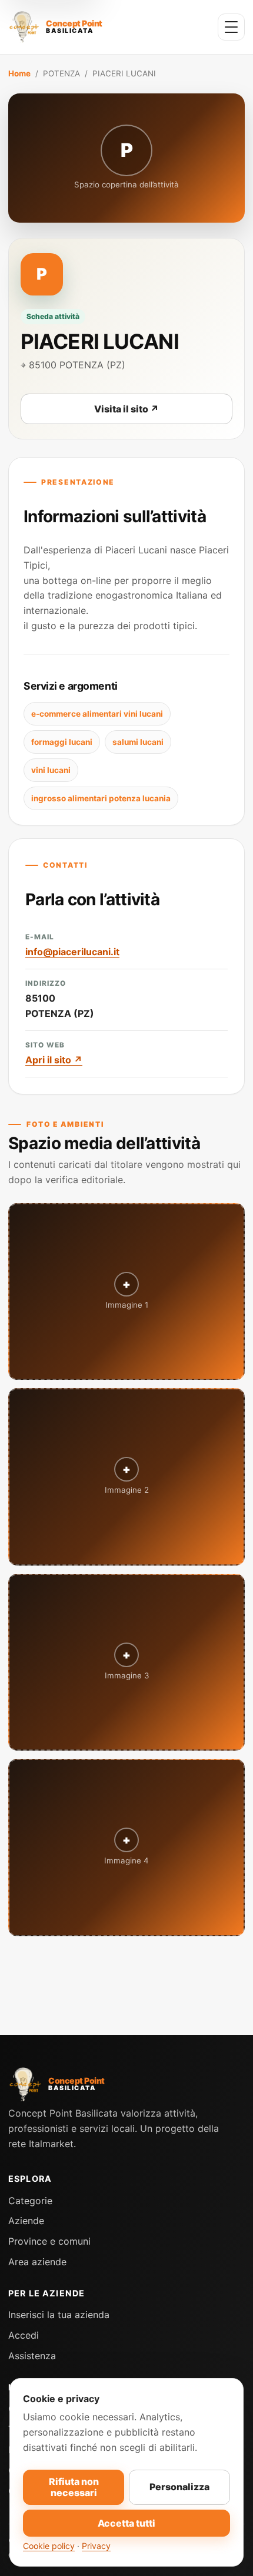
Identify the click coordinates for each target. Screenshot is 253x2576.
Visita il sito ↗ (126, 409)
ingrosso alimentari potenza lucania (101, 798)
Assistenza (32, 2356)
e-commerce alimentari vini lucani (97, 714)
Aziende (26, 2221)
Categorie (30, 2201)
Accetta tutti (126, 2523)
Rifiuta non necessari (74, 2487)
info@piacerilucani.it (72, 952)
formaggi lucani (62, 742)
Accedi (24, 2335)
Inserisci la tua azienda (59, 2315)
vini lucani (51, 770)
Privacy (96, 2546)
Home (19, 73)
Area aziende (37, 2262)
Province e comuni (49, 2241)
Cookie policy (49, 2546)
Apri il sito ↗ (54, 1060)
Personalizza (179, 2487)
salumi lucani (138, 742)
